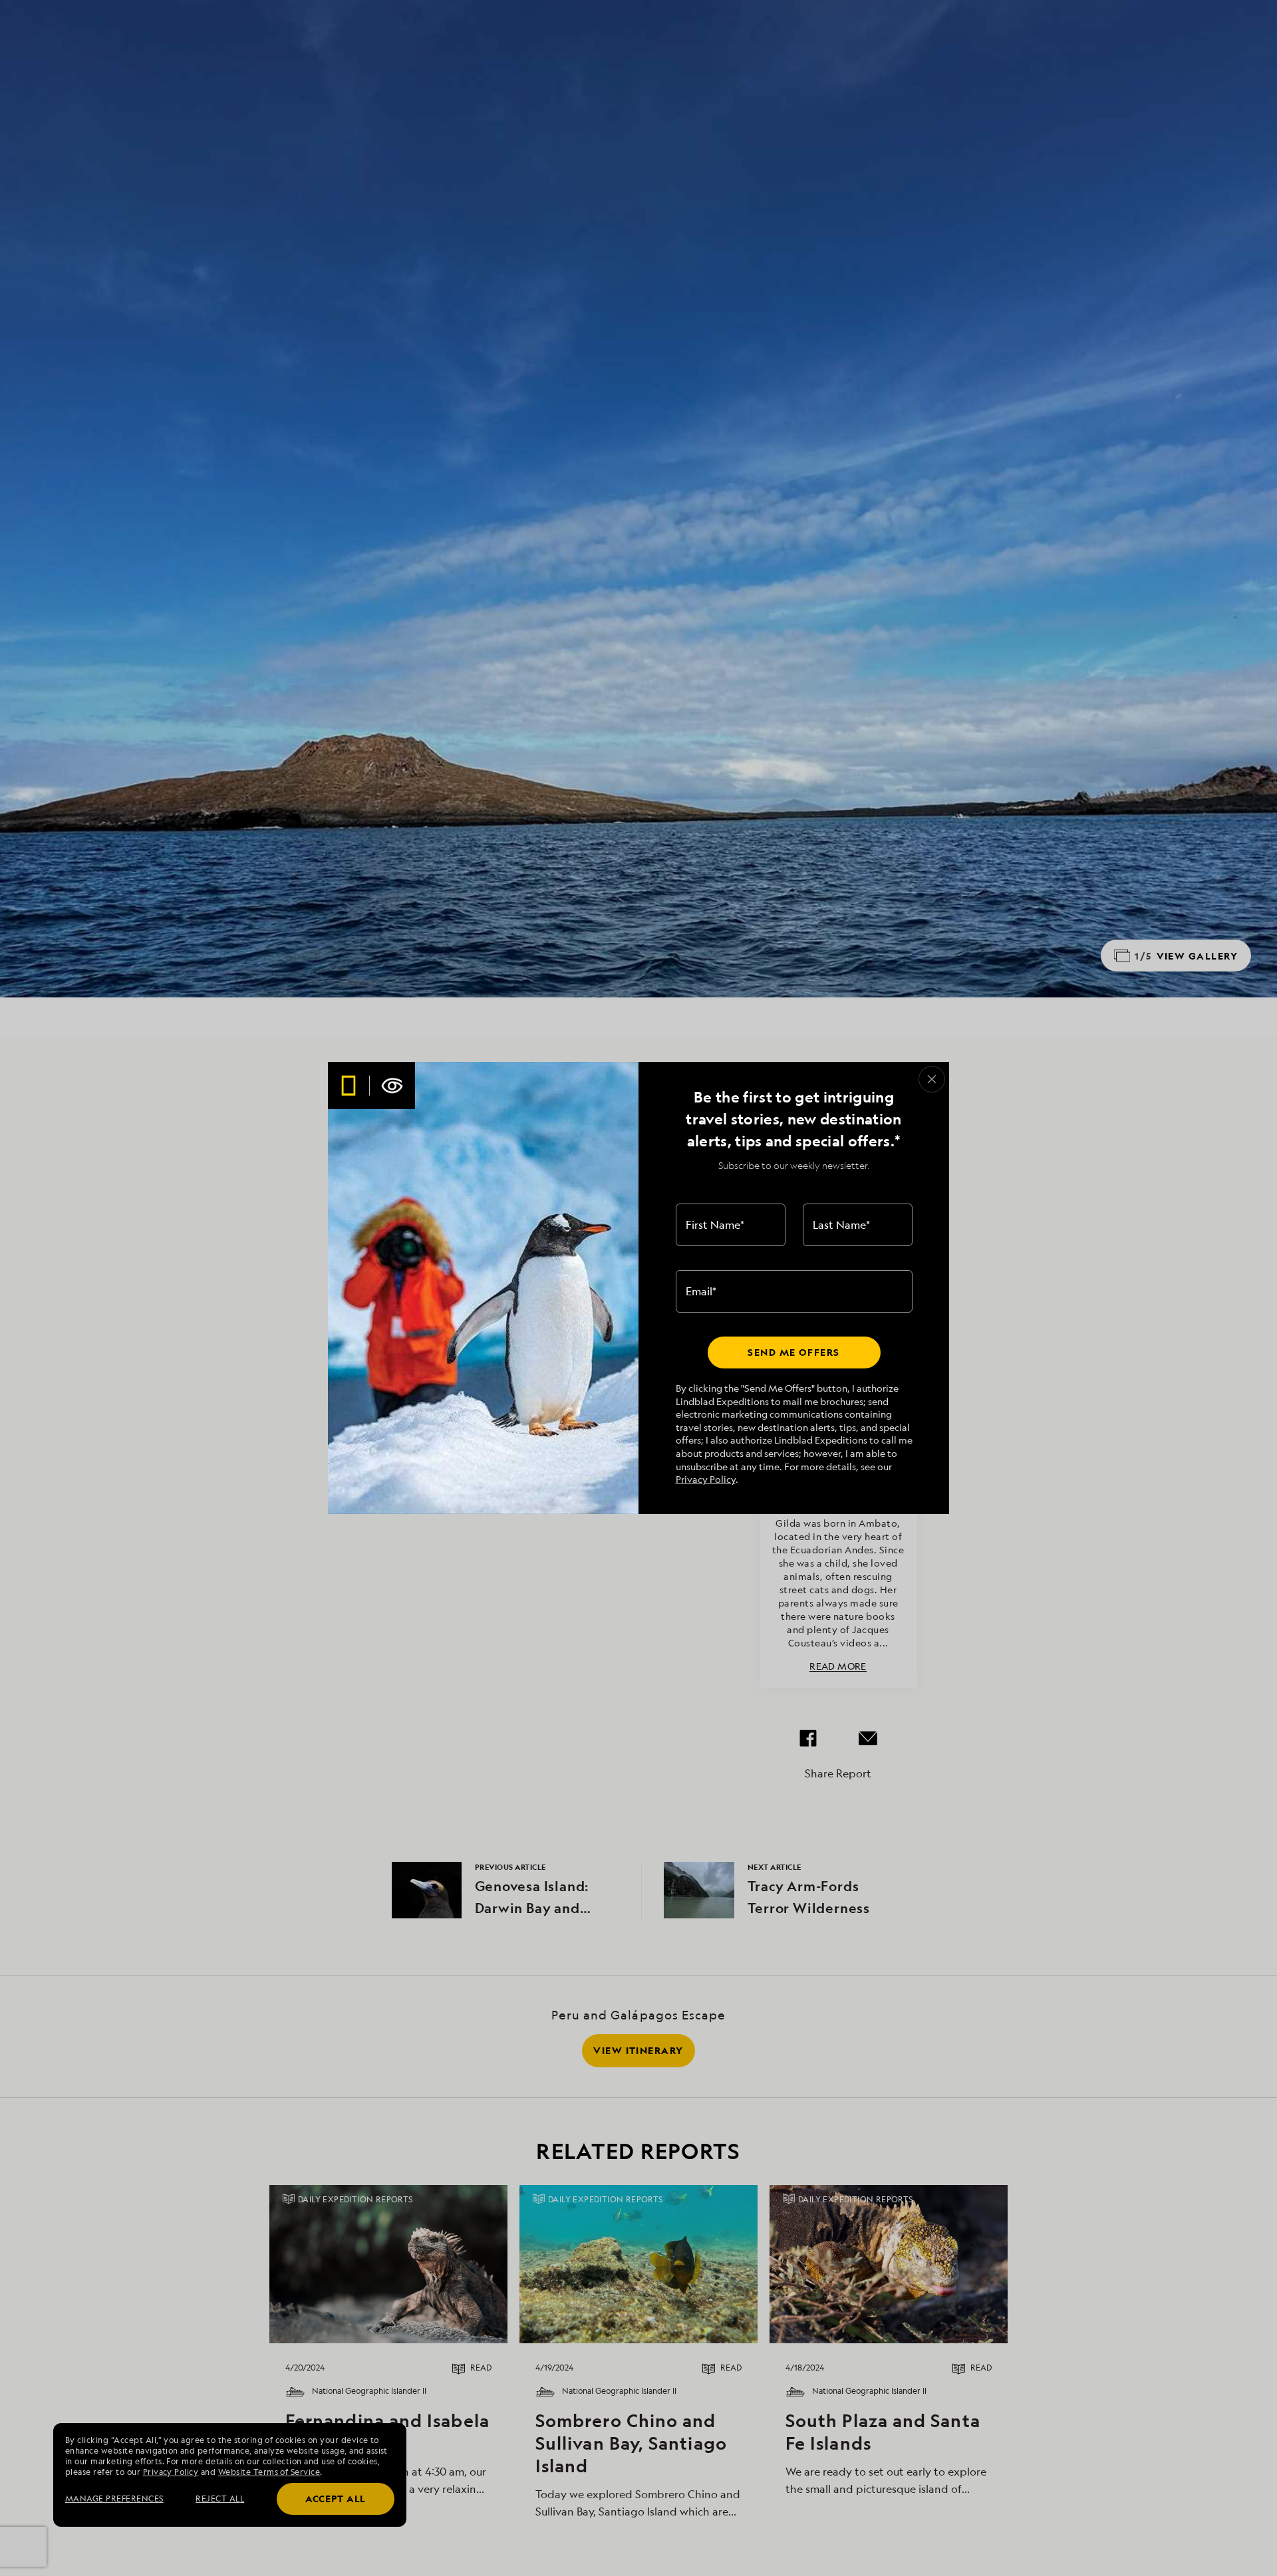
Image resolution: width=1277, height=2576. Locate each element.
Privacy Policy (706, 1479)
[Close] (932, 1079)
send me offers (793, 1352)
